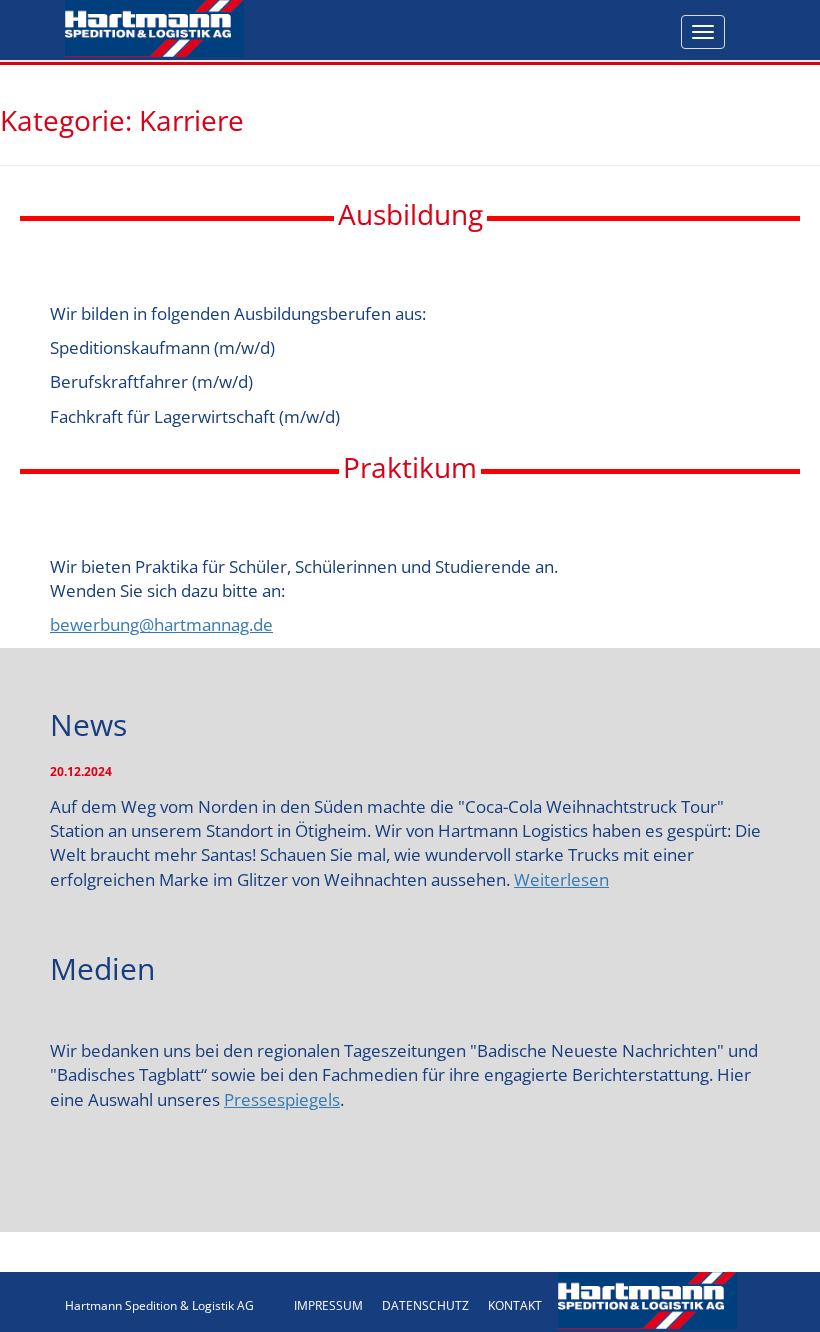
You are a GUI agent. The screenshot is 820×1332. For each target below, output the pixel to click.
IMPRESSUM (328, 1305)
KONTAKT (515, 1305)
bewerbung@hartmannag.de (161, 624)
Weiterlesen (561, 879)
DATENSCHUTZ (425, 1305)
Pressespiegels (282, 1099)
